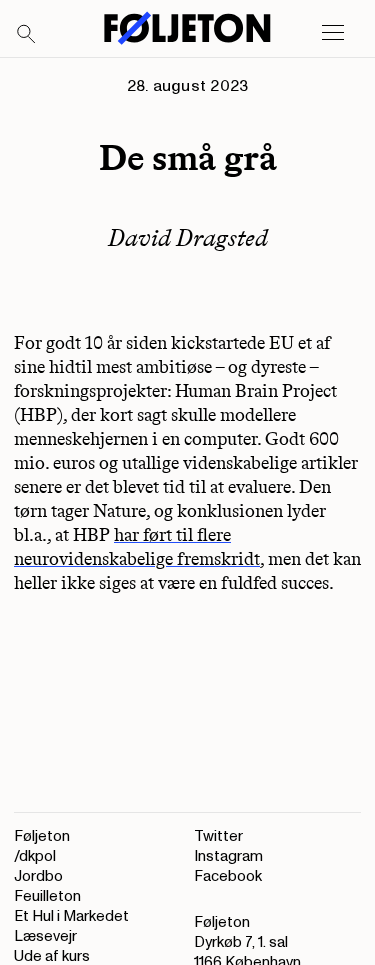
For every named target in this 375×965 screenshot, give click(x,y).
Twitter (218, 836)
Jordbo (38, 876)
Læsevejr (45, 936)
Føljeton (42, 836)
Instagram (228, 856)
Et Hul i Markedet (71, 916)
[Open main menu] (333, 33)
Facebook (228, 876)
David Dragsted (188, 237)
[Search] (27, 35)
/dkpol (35, 856)
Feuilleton (47, 896)
